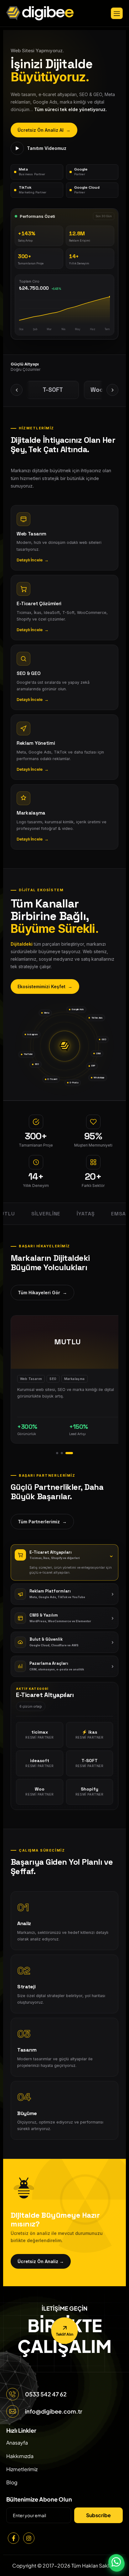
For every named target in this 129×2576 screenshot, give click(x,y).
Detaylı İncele (33, 560)
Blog (12, 2482)
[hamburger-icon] (117, 13)
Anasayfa (17, 2443)
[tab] (64, 1555)
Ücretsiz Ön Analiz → (41, 2261)
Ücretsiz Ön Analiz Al (44, 130)
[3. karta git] (69, 1453)
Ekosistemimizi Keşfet (45, 986)
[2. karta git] (62, 1453)
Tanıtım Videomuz (41, 148)
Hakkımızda (20, 2456)
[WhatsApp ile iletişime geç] (116, 2562)
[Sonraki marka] (112, 390)
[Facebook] (13, 2538)
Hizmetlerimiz (22, 2469)
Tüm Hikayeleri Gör (42, 1293)
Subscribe (98, 2515)
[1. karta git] (57, 1453)
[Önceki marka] (17, 390)
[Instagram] (29, 2538)
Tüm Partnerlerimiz (42, 1522)
